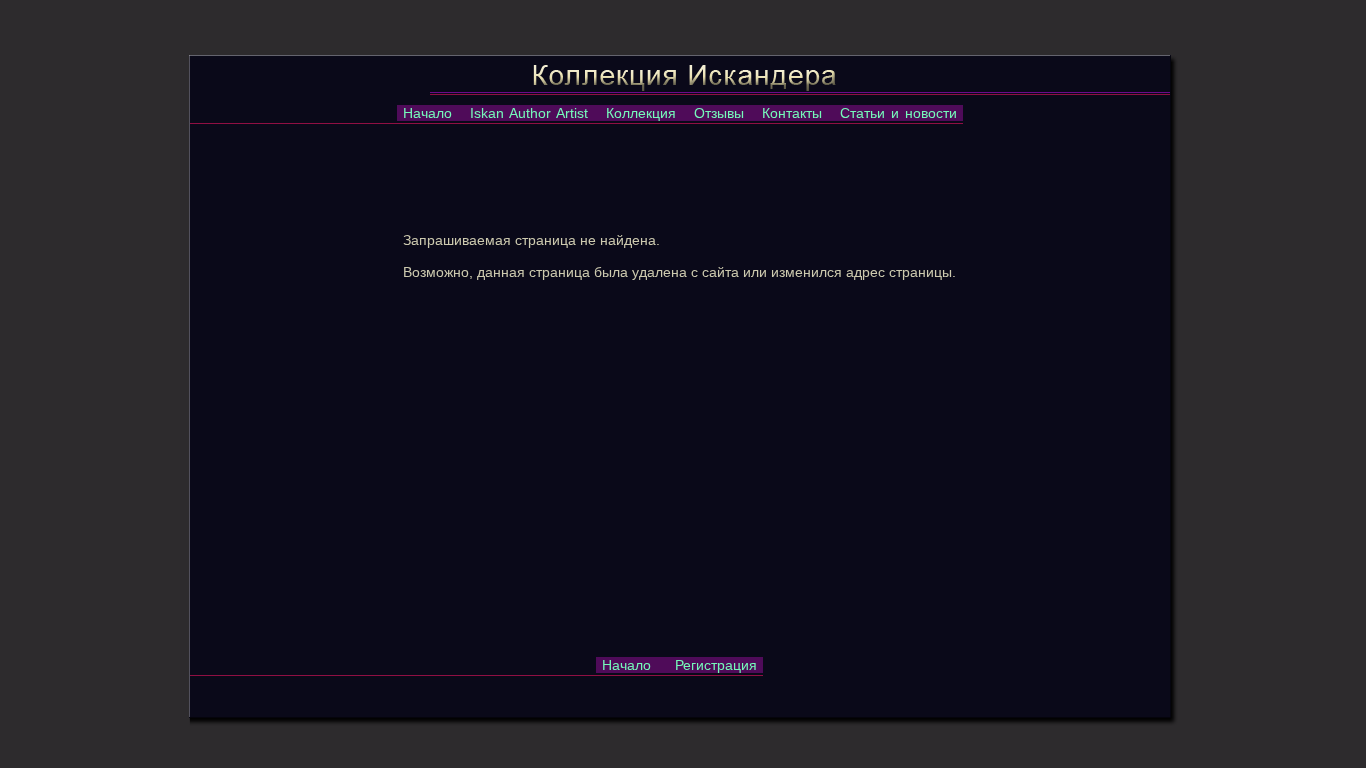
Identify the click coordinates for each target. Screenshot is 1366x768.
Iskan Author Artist (529, 113)
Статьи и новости (898, 113)
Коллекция (641, 113)
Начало (427, 113)
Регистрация (716, 665)
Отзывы (719, 113)
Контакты (792, 113)
